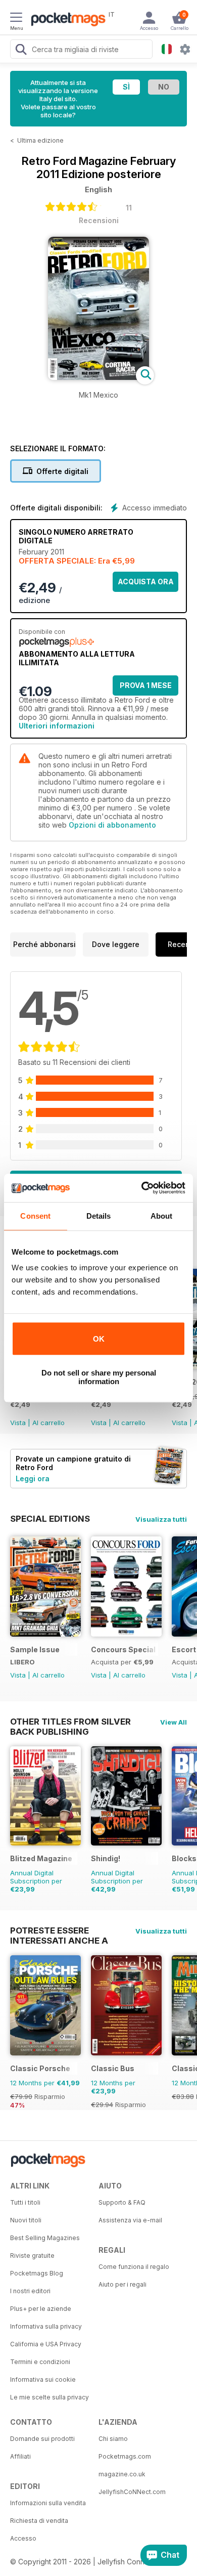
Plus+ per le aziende (41, 2309)
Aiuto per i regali (122, 2284)
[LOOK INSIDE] (98, 377)
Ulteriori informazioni (57, 726)
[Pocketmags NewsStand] (66, 20)
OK (99, 1339)
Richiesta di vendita (39, 2521)
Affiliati (20, 2456)
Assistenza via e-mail (130, 2220)
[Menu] (16, 19)
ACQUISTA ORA (146, 582)
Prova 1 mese (146, 685)
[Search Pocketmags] (21, 51)
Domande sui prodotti (42, 2439)
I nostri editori (30, 2291)
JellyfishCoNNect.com (132, 2492)
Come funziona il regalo (134, 2267)
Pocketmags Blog (37, 2273)
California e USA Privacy (46, 2344)
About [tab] (162, 1216)
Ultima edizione (40, 140)
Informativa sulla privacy (46, 2326)
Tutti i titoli (25, 2202)
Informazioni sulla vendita (48, 2503)
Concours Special (123, 1649)
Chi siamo (113, 2439)
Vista (18, 1423)
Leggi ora (33, 1478)
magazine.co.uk (122, 2474)
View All (174, 1722)
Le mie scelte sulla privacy (50, 2397)
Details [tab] (99, 1216)
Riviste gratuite (32, 2256)
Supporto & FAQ (122, 2202)
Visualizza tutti (161, 1519)
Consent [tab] (35, 1216)
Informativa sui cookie (43, 2379)
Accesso (23, 2538)
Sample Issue (35, 1649)
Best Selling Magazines (45, 2238)
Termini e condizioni (40, 2362)
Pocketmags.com (125, 2456)
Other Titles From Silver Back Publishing (70, 1722)
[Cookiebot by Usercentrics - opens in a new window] (142, 1188)
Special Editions (50, 1519)
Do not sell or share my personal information (99, 1377)
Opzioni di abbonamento (112, 825)
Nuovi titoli (26, 2220)
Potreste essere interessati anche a (59, 1930)
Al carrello (48, 1423)
